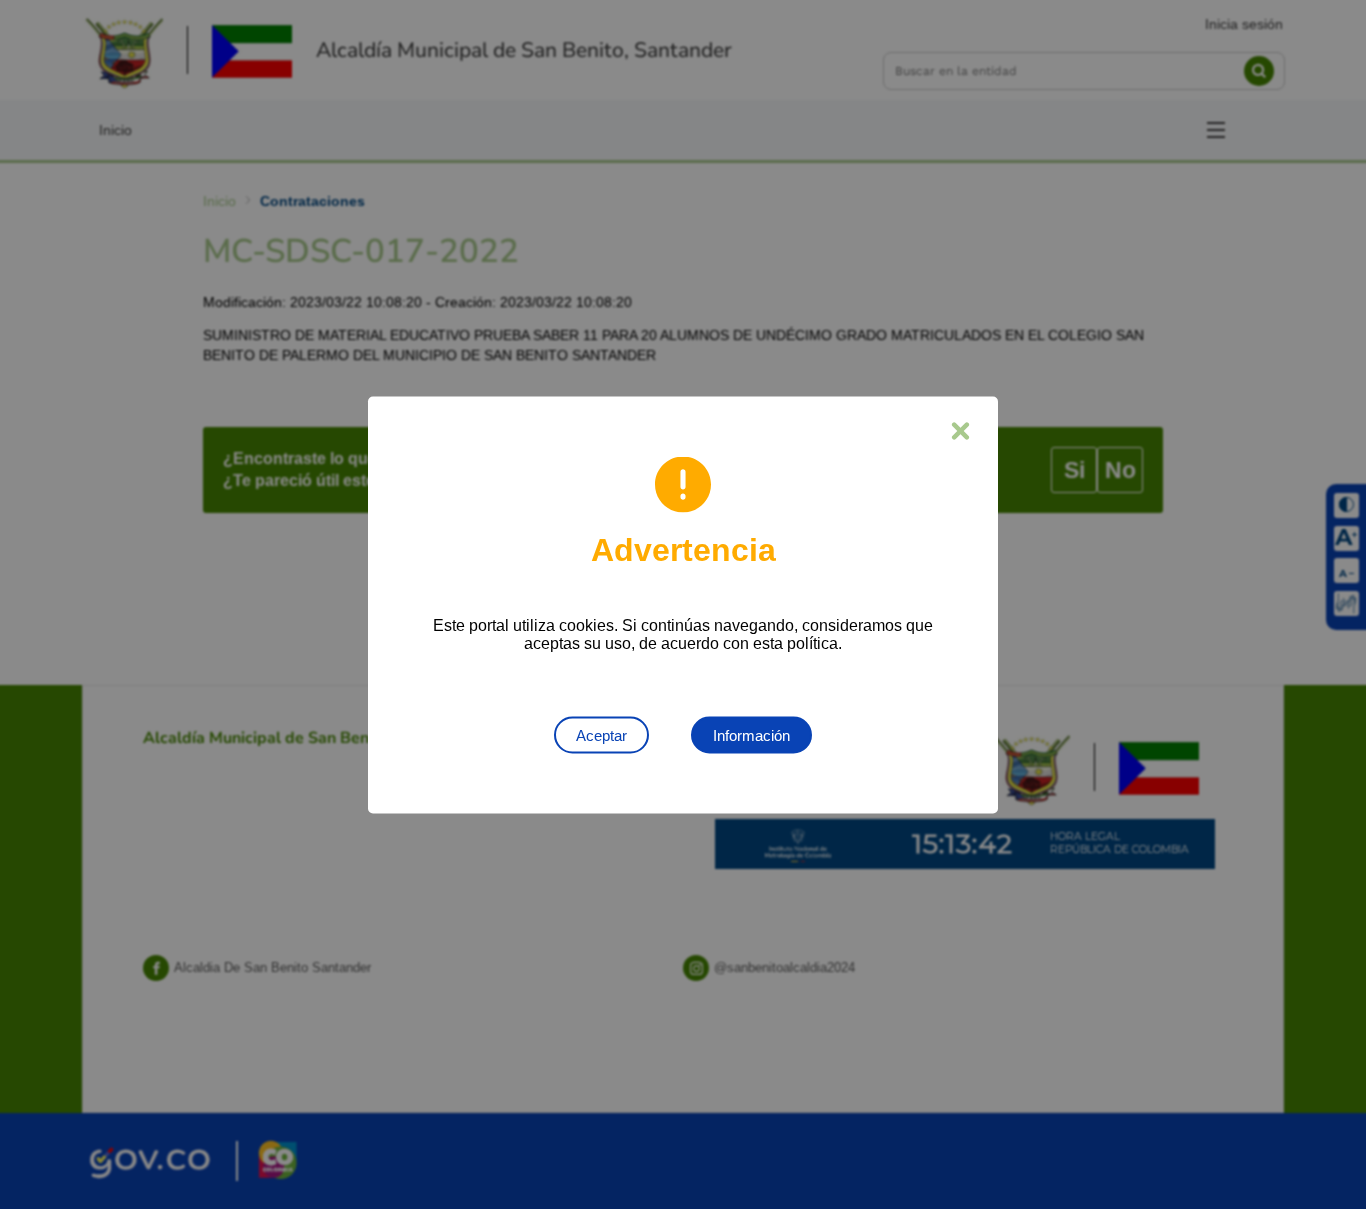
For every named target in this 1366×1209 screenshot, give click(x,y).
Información (751, 734)
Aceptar (601, 734)
